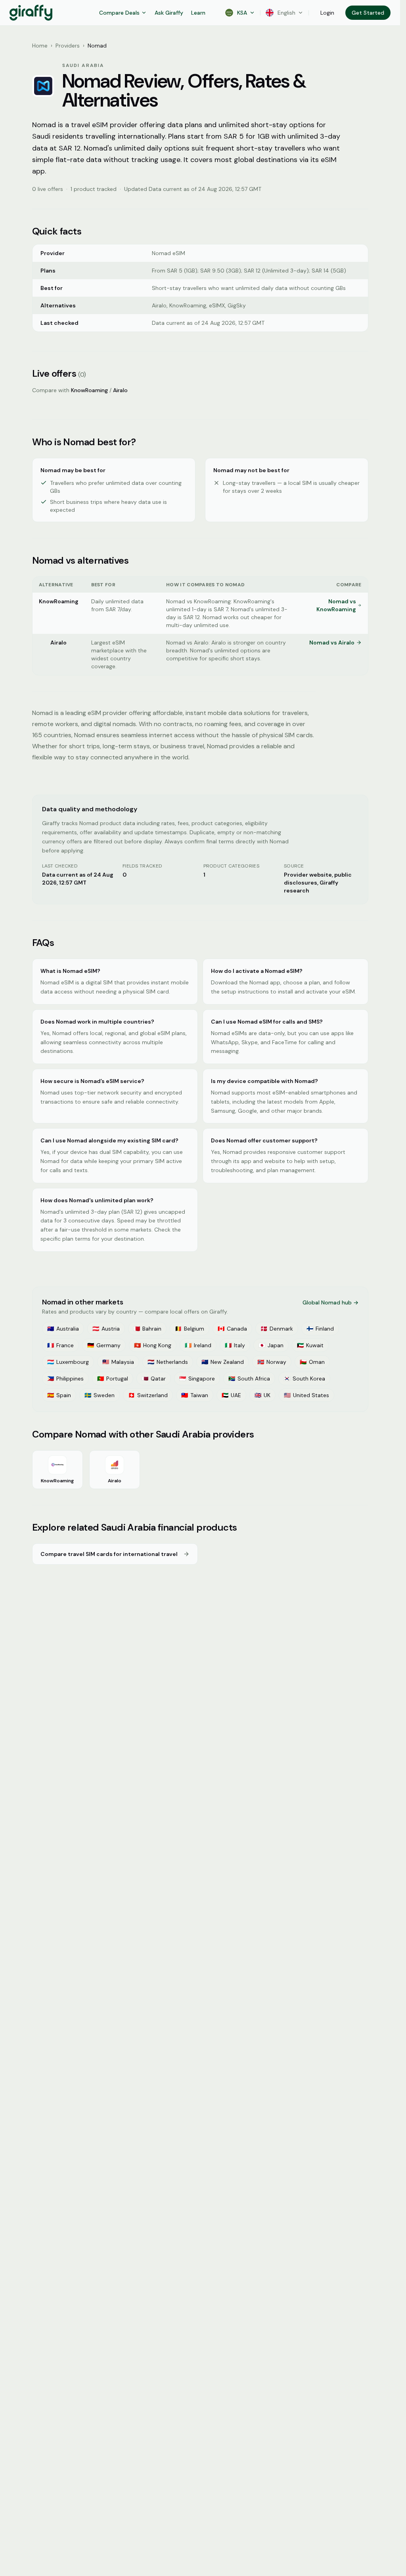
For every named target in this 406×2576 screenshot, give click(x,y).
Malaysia (118, 1362)
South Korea (304, 1379)
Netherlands (168, 1362)
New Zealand (223, 1362)
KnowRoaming (89, 390)
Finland (320, 1329)
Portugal (113, 1379)
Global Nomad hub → (330, 1302)
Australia (63, 1329)
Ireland (198, 1345)
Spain (59, 1395)
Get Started (368, 13)
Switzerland (148, 1395)
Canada (232, 1329)
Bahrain (147, 1329)
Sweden (100, 1395)
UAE (231, 1395)
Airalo (120, 390)
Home (40, 46)
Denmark (277, 1329)
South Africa (249, 1379)
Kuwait (310, 1345)
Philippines (65, 1379)
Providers (68, 46)
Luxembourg (68, 1362)
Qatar (154, 1379)
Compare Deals (119, 13)
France (60, 1345)
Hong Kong (153, 1345)
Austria (106, 1329)
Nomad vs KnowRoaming (336, 605)
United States (306, 1395)
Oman (312, 1362)
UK (262, 1395)
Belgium (190, 1329)
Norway (272, 1362)
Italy (235, 1345)
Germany (104, 1345)
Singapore (197, 1379)
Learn (198, 13)
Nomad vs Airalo (332, 643)
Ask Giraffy (169, 13)
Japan (271, 1345)
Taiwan (195, 1395)
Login (327, 13)
